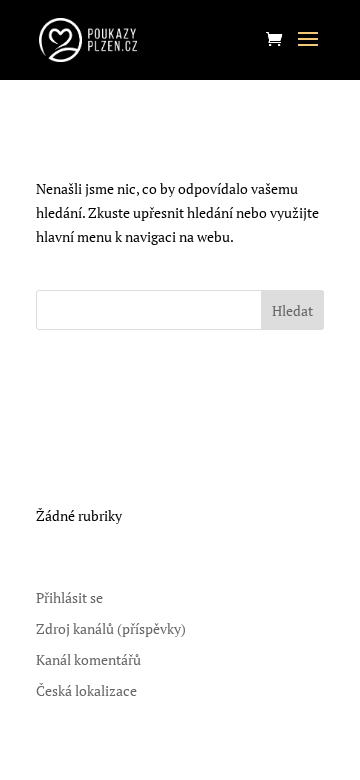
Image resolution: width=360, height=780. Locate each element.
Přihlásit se (69, 597)
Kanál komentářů (88, 659)
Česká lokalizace (86, 690)
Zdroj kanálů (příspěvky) (111, 628)
